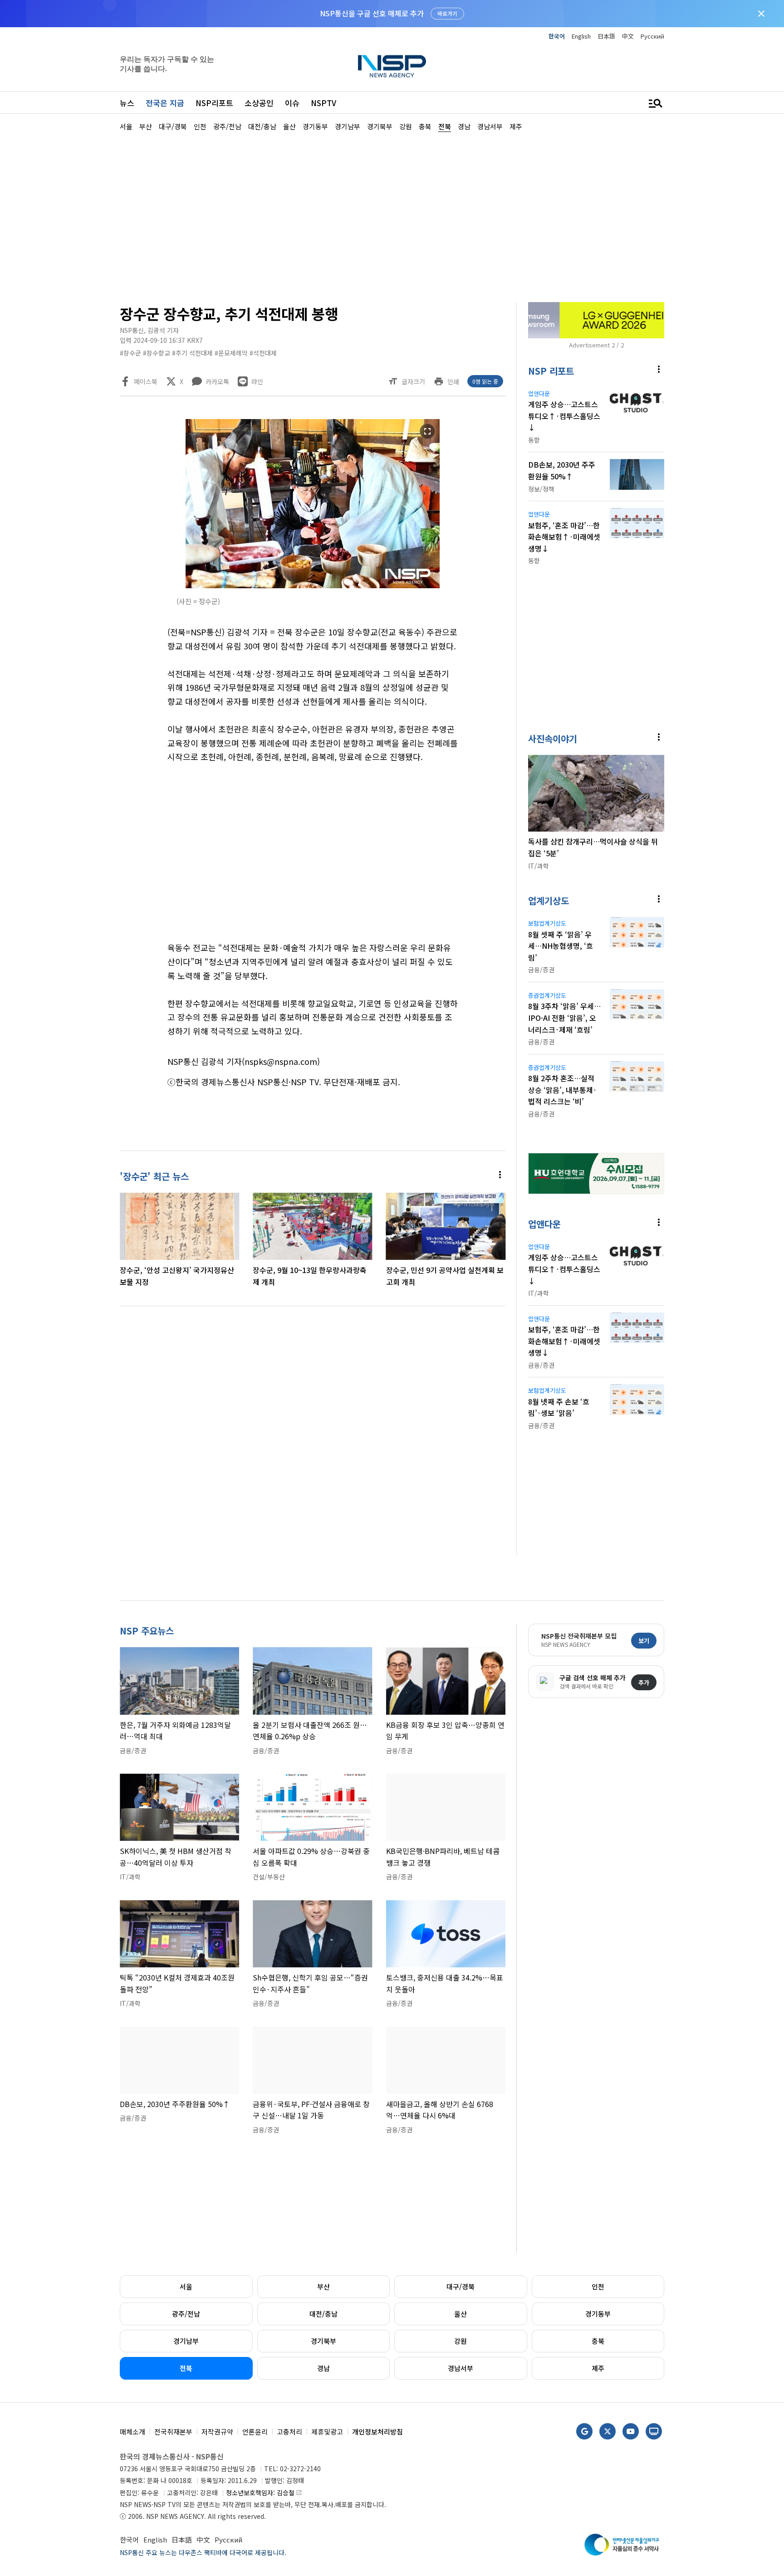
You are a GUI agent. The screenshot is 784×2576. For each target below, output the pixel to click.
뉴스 (127, 103)
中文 (628, 36)
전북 (186, 2368)
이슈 (292, 103)
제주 (598, 2368)
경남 (323, 2368)
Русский (652, 36)
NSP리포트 (214, 103)
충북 (598, 2341)
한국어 (557, 36)
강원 (461, 2341)
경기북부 (323, 2341)
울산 (461, 2314)
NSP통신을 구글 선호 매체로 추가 (372, 13)
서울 (186, 2286)
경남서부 (461, 2368)
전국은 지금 (165, 103)
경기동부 (598, 2314)
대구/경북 (461, 2286)
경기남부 (186, 2341)
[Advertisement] (712, 404)
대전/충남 (323, 2314)
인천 (598, 2286)
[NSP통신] (392, 66)
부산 (323, 2286)
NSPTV (323, 103)
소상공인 (259, 103)
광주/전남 (186, 2314)
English (581, 36)
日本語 (606, 36)
